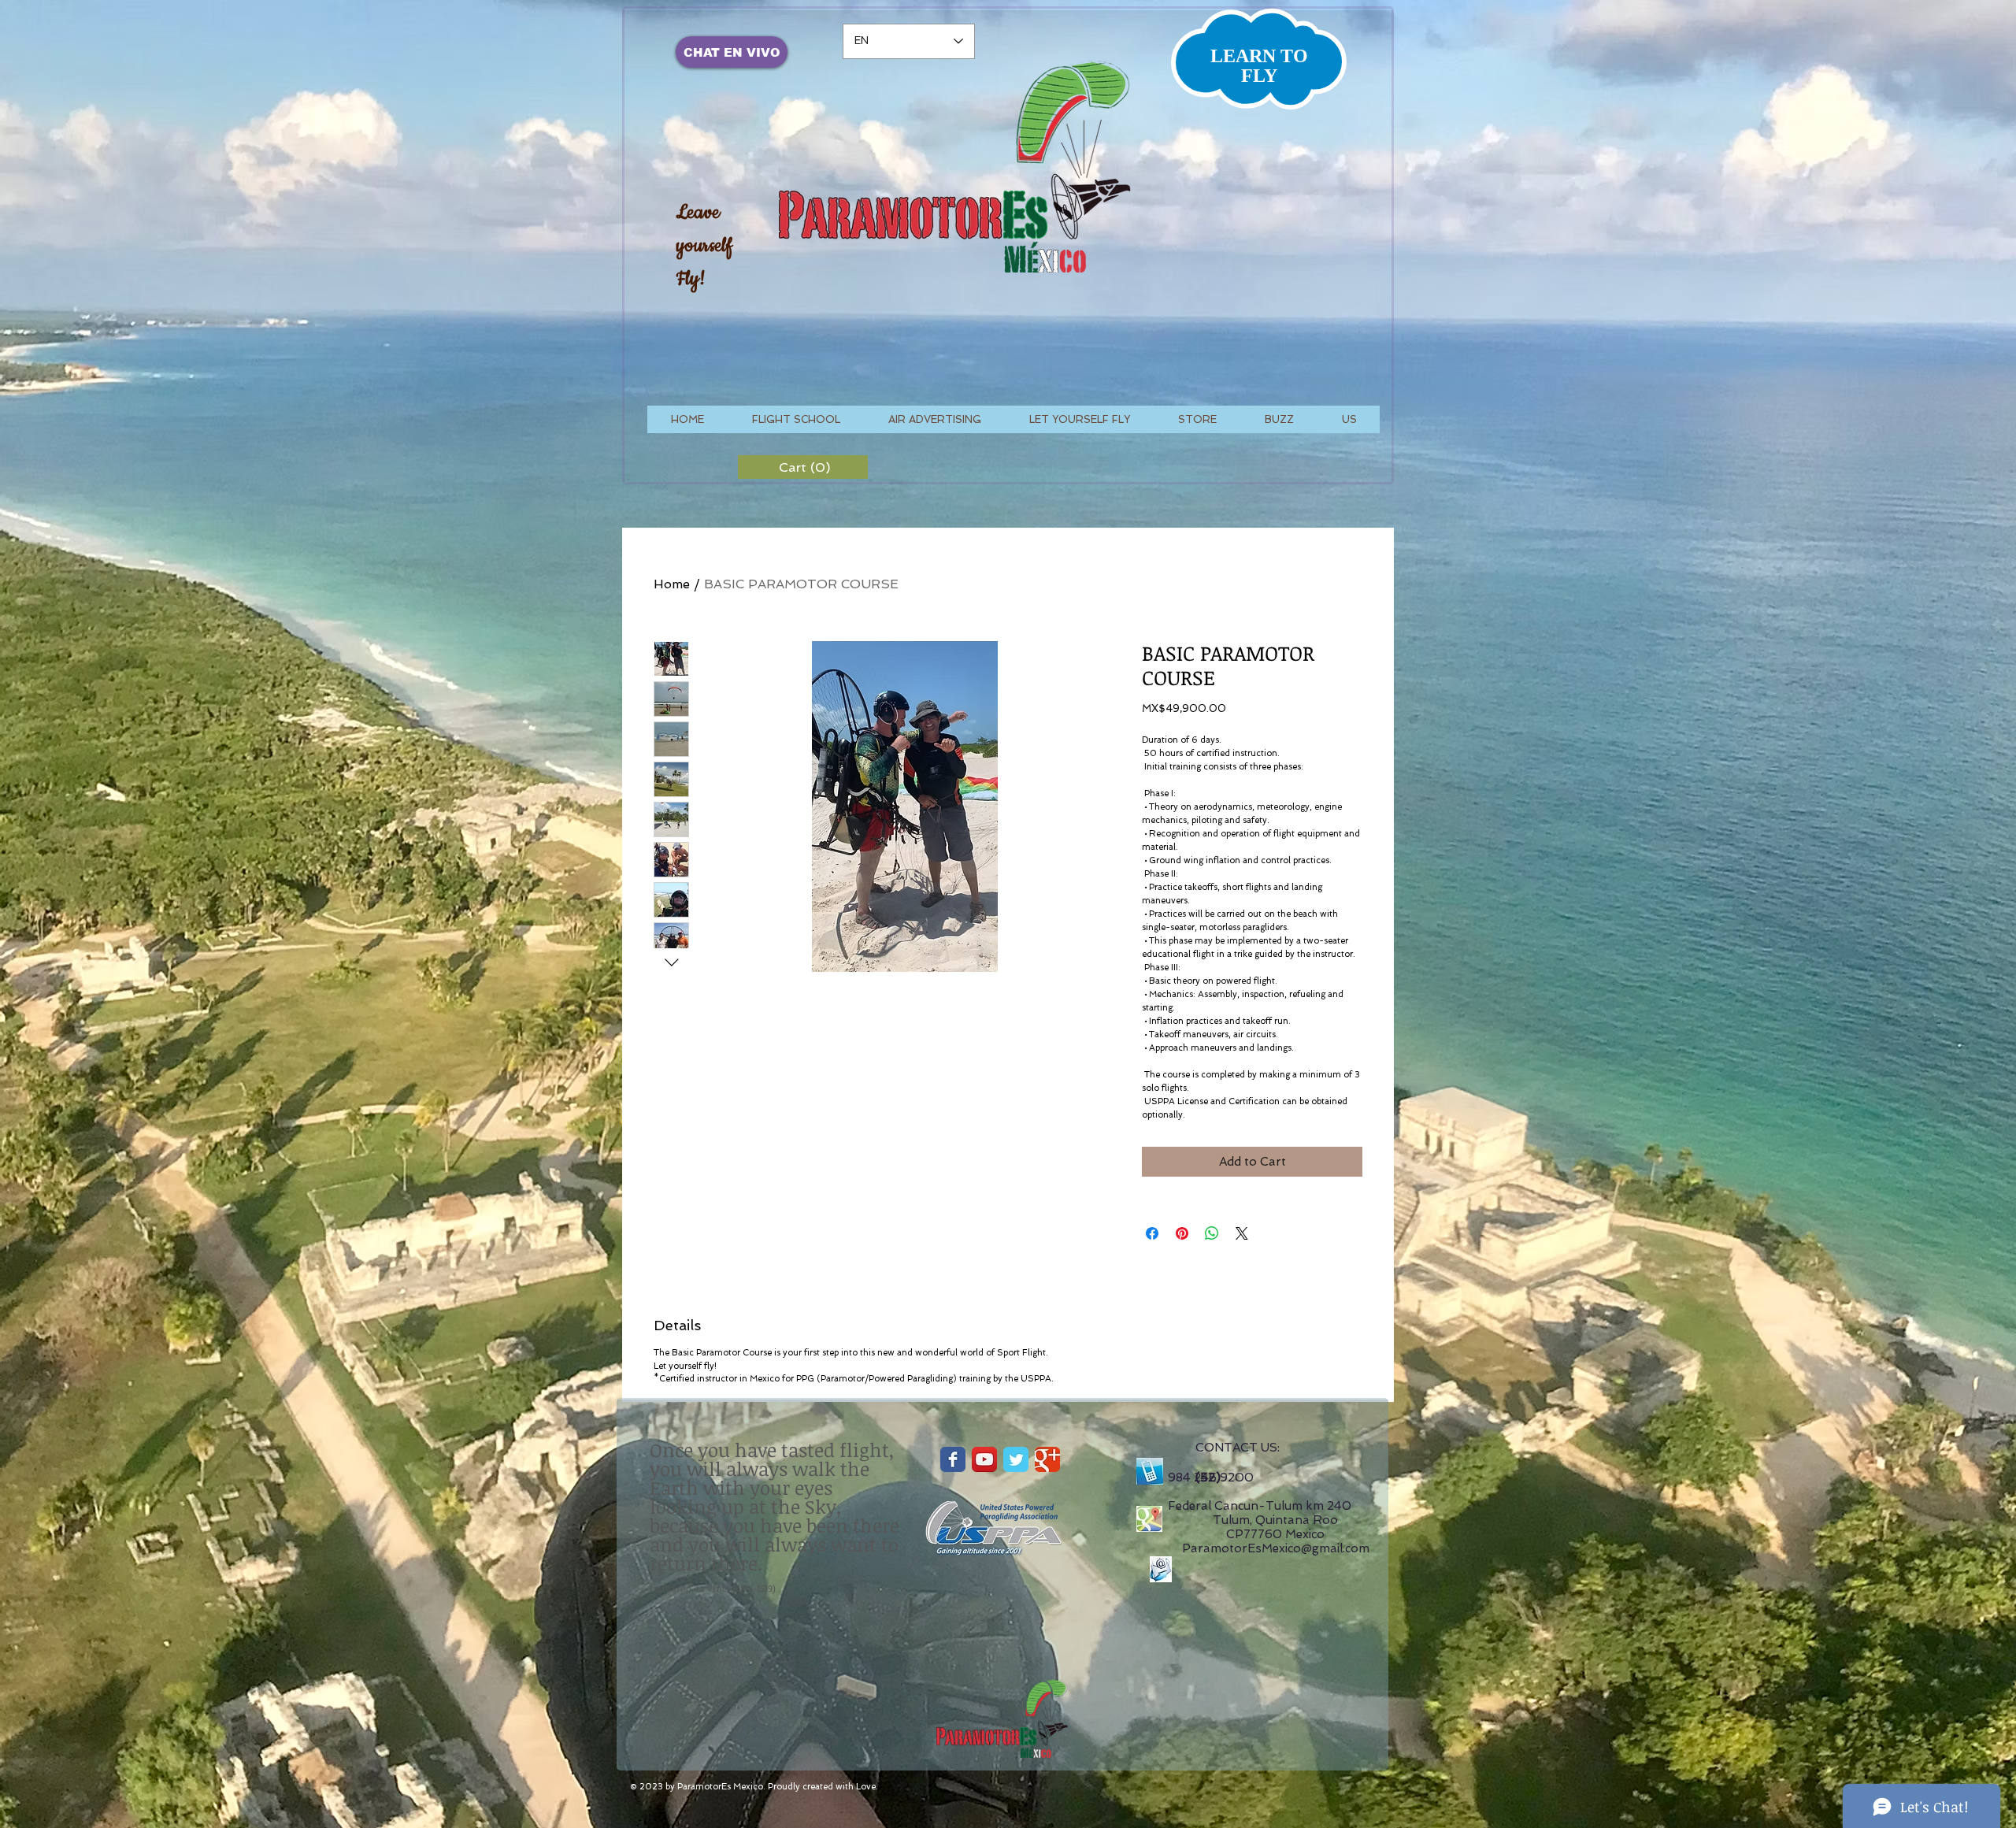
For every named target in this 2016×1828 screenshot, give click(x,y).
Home (672, 584)
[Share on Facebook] (1152, 1233)
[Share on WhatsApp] (1212, 1233)
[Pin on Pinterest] (1182, 1233)
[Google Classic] (1047, 1459)
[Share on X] (1242, 1233)
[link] (803, 467)
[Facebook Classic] (953, 1459)
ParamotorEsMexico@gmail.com (1276, 1548)
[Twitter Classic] (1016, 1459)
